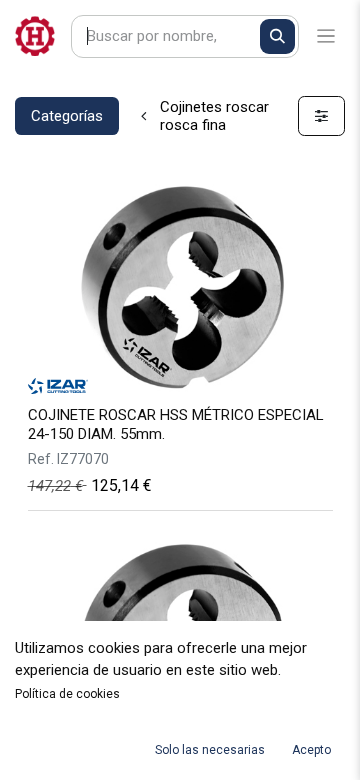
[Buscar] (277, 36)
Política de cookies (67, 694)
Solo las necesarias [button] (210, 750)
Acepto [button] (311, 750)
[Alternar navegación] (326, 36)
